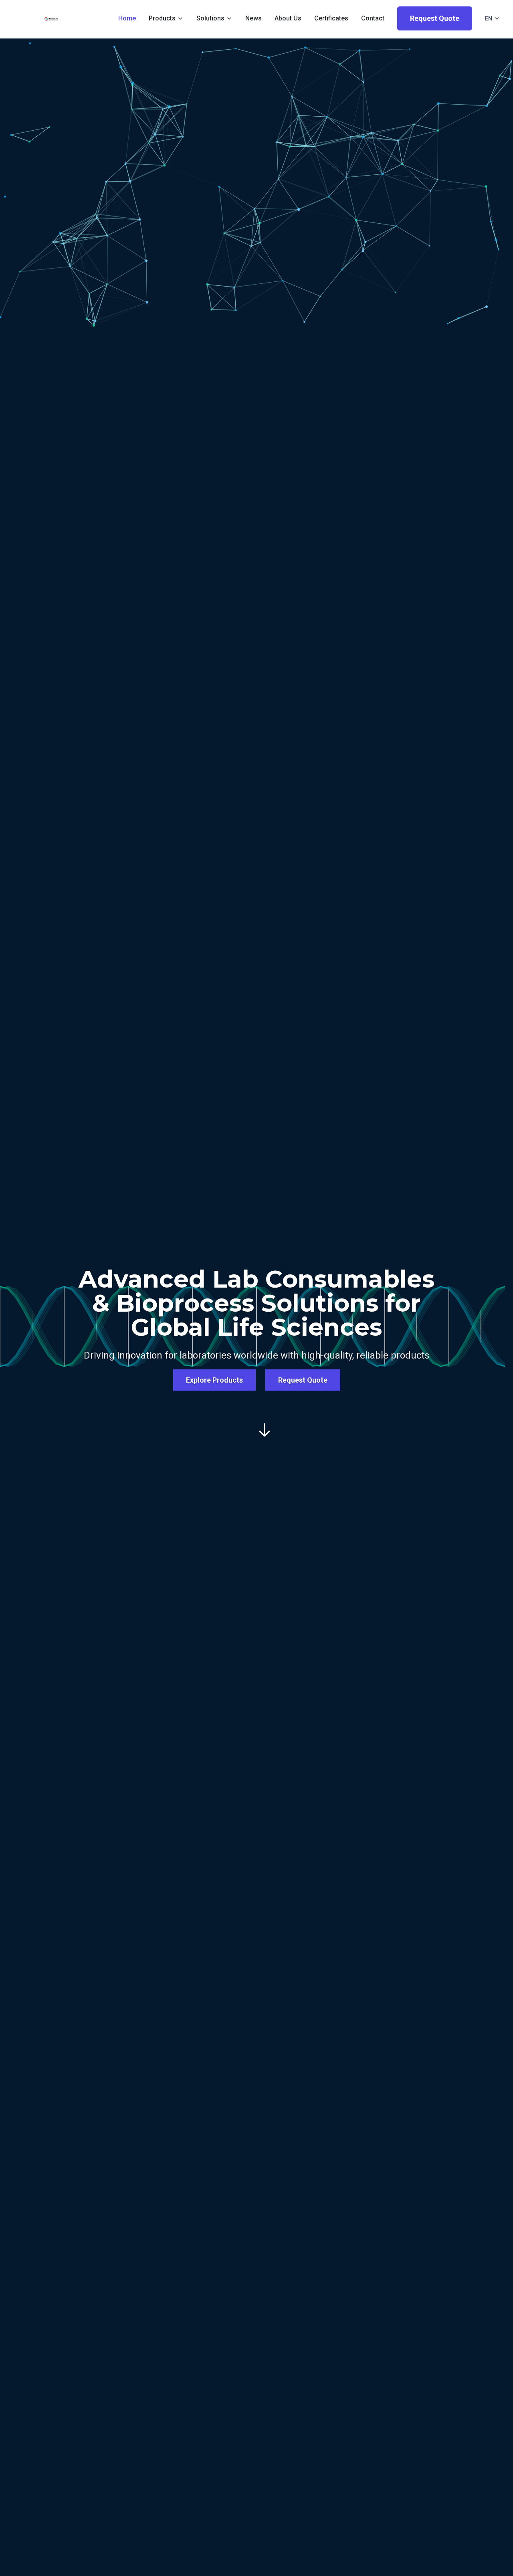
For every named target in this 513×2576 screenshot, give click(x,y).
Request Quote (435, 18)
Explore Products (214, 1380)
